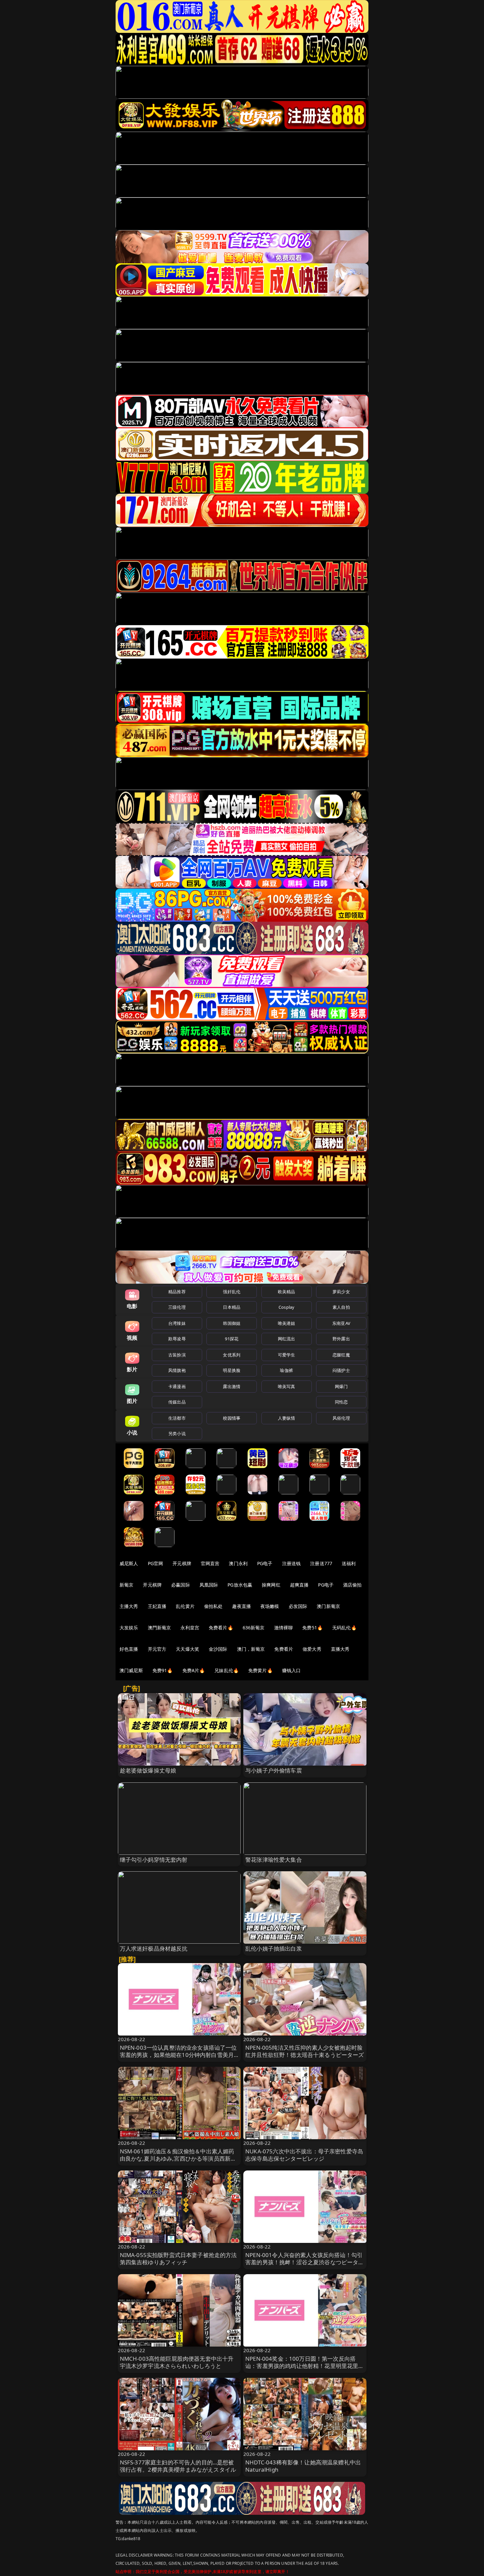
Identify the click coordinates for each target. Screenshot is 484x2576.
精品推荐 (177, 1292)
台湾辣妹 (177, 1323)
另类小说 (177, 1433)
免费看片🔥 (221, 1628)
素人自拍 (341, 1307)
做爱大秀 (312, 1649)
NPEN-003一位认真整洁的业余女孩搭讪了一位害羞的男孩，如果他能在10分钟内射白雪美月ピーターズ (178, 2055)
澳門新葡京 (160, 1628)
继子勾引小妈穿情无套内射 (154, 1860)
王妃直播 (157, 1606)
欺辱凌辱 (177, 1339)
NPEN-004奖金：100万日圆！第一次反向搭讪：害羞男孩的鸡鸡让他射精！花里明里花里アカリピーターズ (305, 2366)
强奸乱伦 (232, 1292)
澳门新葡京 (328, 1606)
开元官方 (157, 1649)
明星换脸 (232, 1370)
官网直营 (210, 1563)
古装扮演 (177, 1355)
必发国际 (298, 1606)
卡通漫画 (177, 1386)
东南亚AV (341, 1323)
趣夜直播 (242, 1606)
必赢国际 (181, 1585)
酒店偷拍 (352, 1585)
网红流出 (287, 1339)
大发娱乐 (129, 1628)
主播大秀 (129, 1606)
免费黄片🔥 (260, 1670)
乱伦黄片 (185, 1606)
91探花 (232, 1339)
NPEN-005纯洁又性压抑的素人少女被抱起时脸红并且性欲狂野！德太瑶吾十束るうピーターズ (305, 2051)
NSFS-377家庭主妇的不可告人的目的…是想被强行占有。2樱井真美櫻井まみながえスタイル (178, 2466)
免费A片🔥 (194, 1670)
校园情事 (232, 1418)
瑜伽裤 (286, 1370)
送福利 (349, 1563)
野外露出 (341, 1339)
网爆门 (341, 1386)
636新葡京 (254, 1628)
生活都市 (177, 1418)
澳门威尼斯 (131, 1670)
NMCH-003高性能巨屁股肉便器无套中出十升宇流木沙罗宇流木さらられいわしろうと (177, 2362)
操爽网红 (271, 1585)
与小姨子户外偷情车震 (274, 1770)
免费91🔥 (163, 1670)
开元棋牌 (182, 1563)
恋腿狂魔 (341, 1355)
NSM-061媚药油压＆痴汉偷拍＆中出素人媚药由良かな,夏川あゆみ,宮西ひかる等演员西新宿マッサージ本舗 (178, 2158)
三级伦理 (177, 1307)
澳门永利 (238, 1563)
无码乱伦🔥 (344, 1628)
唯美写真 (287, 1386)
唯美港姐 (287, 1323)
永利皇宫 (190, 1628)
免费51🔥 (312, 1628)
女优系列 (232, 1355)
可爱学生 (287, 1355)
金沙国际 (218, 1649)
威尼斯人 (129, 1563)
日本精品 (232, 1307)
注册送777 (321, 1563)
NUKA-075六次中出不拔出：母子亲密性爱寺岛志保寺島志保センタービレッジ (304, 2155)
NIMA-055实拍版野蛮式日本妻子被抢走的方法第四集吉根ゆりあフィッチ (178, 2259)
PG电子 (265, 1563)
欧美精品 (287, 1292)
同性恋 (341, 1402)
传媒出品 (177, 1402)
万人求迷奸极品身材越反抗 (154, 1948)
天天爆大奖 (188, 1649)
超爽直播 (299, 1585)
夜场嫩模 (270, 1606)
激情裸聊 (284, 1628)
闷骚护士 (341, 1370)
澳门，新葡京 (251, 1649)
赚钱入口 (292, 1670)
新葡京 (126, 1585)
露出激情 (232, 1386)
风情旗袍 (177, 1370)
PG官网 (156, 1563)
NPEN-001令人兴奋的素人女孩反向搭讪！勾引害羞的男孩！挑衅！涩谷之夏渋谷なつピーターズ (305, 2262)
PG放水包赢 (240, 1585)
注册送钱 (292, 1563)
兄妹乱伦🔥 (227, 1670)
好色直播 (129, 1649)
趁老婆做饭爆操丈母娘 (148, 1770)
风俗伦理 (341, 1418)
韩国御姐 (232, 1323)
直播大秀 (340, 1649)
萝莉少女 (341, 1292)
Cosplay (286, 1307)
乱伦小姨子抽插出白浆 (274, 1948)
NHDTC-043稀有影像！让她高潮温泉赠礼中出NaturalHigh (303, 2466)
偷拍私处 (214, 1606)
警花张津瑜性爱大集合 (274, 1860)
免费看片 (284, 1649)
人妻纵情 (287, 1418)
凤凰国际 (209, 1585)
